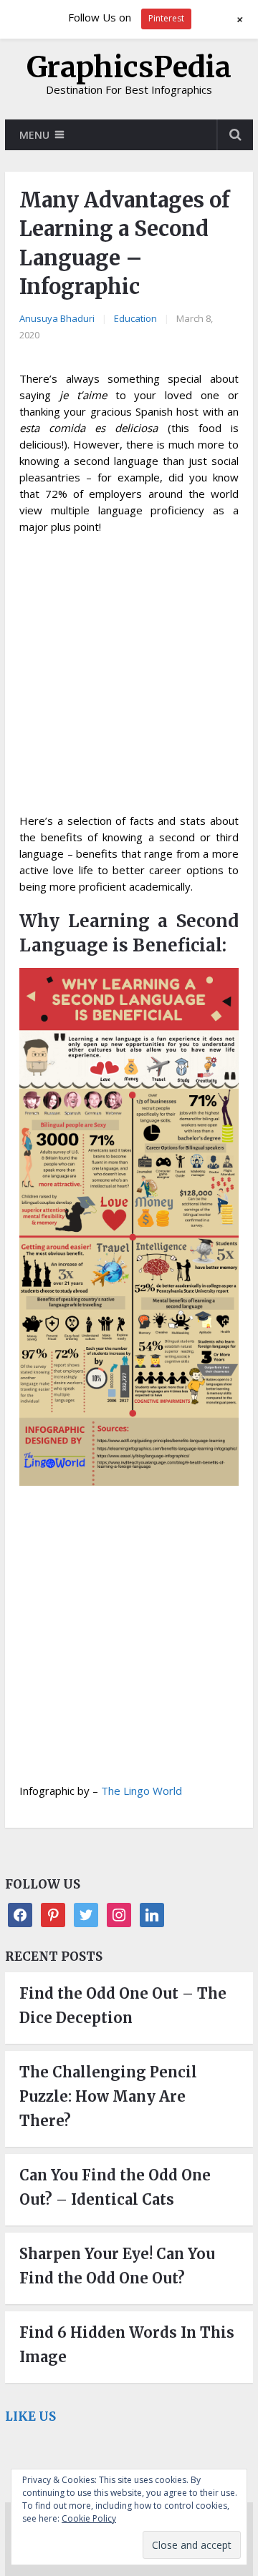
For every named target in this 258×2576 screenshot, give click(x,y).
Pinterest (166, 18)
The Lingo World (142, 1791)
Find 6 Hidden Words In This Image (127, 2345)
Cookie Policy (89, 2518)
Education (135, 318)
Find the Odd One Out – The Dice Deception (123, 2006)
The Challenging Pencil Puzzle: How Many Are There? (108, 2096)
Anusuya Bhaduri (57, 318)
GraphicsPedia (129, 67)
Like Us (30, 2416)
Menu (34, 135)
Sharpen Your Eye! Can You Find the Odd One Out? (117, 2266)
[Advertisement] (129, 678)
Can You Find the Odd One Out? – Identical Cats (115, 2187)
